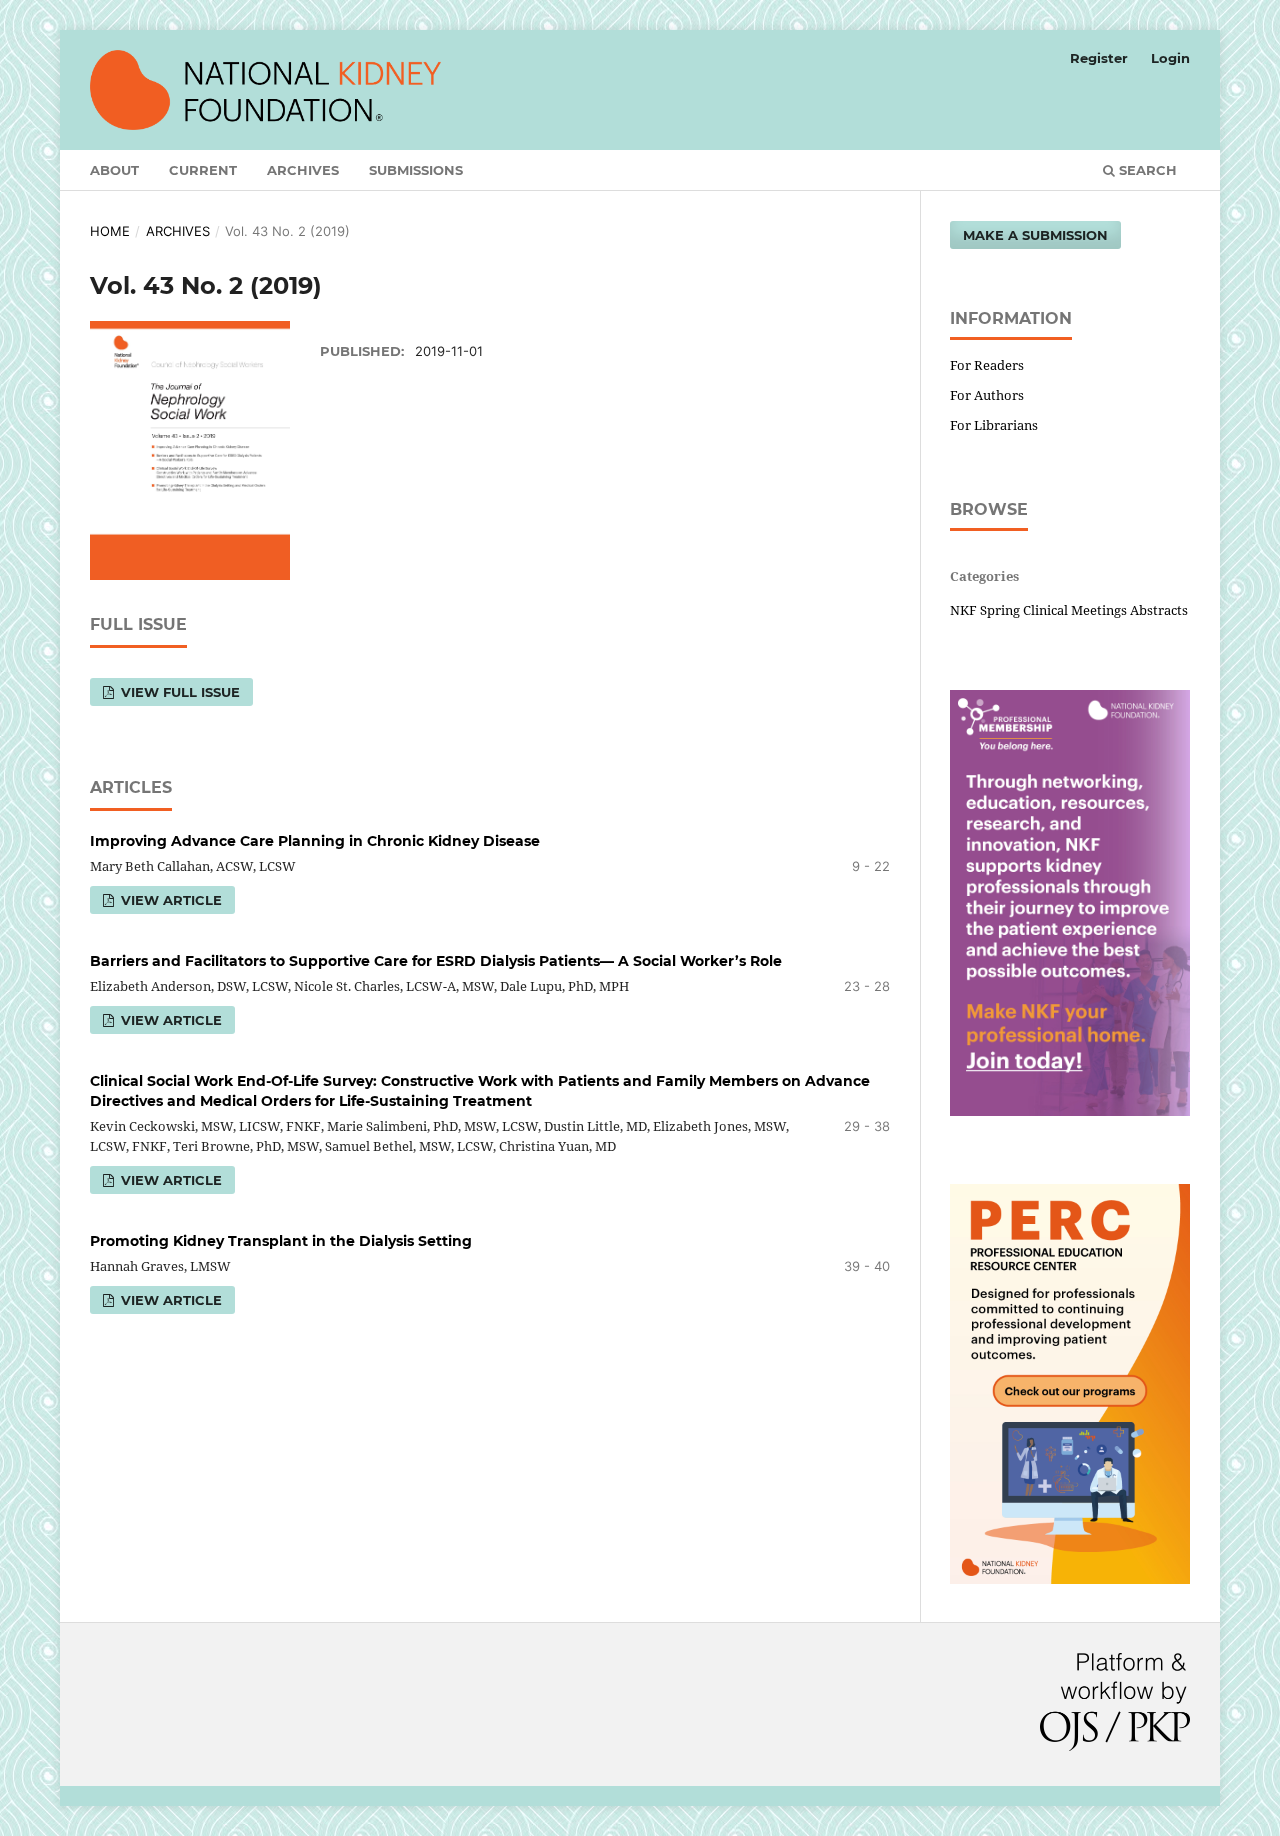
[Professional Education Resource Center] (1070, 1578)
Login (1170, 58)
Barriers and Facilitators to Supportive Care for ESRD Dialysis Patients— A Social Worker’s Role (436, 961)
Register (1099, 58)
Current (203, 170)
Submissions (416, 170)
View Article (169, 900)
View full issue (178, 692)
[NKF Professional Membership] (1070, 1110)
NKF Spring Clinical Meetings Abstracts (1069, 610)
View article (169, 1180)
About (114, 170)
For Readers (987, 365)
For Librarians (994, 425)
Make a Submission (1035, 235)
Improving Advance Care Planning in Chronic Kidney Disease (315, 841)
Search (1146, 170)
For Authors (987, 395)
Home (110, 231)
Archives (303, 170)
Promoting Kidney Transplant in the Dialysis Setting (281, 1241)
